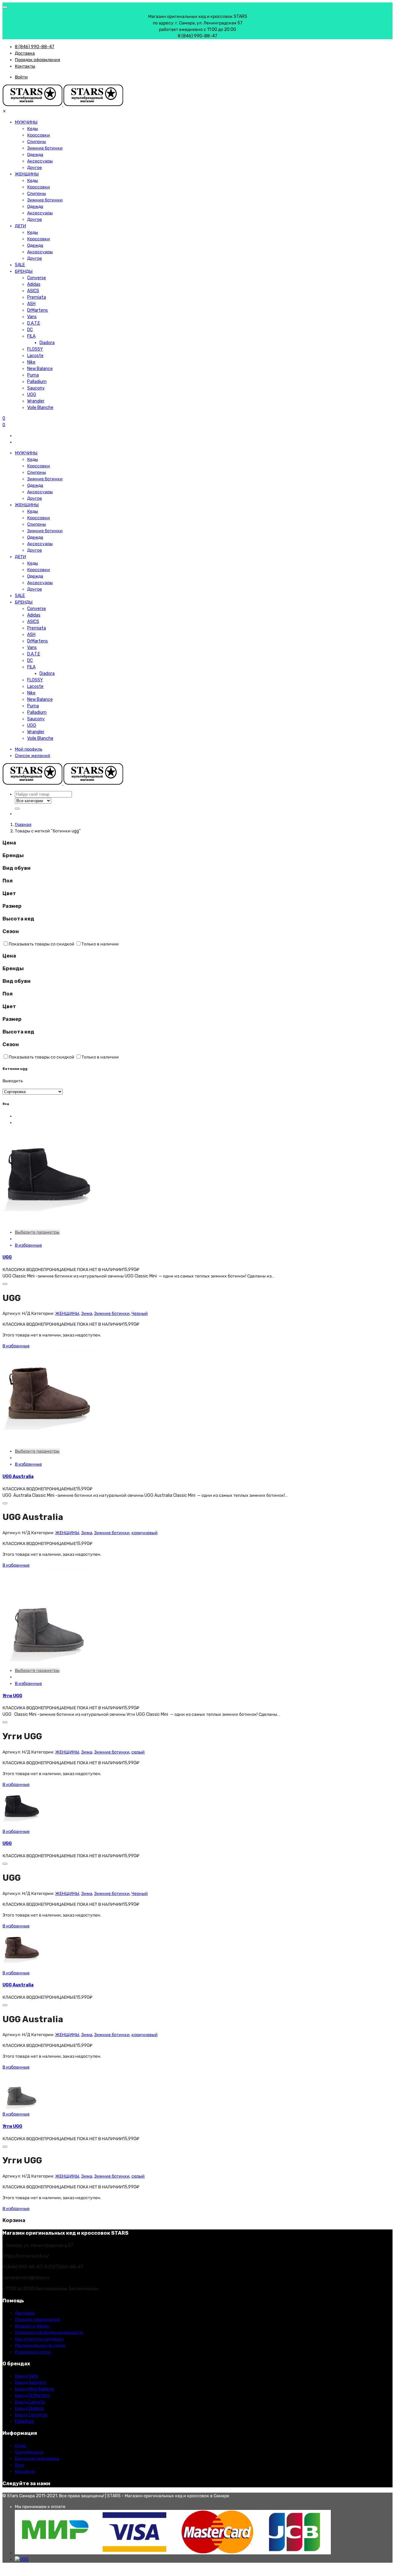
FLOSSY (35, 349)
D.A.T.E (34, 323)
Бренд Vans (27, 2376)
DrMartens (37, 310)
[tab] (197, 843)
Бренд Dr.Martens (32, 2395)
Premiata (37, 297)
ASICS (33, 291)
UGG (32, 395)
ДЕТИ (20, 226)
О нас (21, 2446)
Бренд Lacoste (30, 2402)
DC (30, 330)
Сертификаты (29, 2452)
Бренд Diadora (29, 2408)
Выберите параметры (37, 1232)
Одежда (35, 155)
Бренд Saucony (31, 2382)
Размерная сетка (33, 2352)
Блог (20, 2465)
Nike (31, 362)
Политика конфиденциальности (49, 2332)
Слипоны (37, 142)
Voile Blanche (40, 408)
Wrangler (36, 401)
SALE (20, 265)
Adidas (34, 284)
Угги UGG (12, 1696)
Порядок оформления (37, 60)
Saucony (36, 388)
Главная (23, 825)
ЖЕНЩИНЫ (27, 174)
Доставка (25, 53)
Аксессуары (40, 161)
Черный (140, 1313)
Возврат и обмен (32, 2326)
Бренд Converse (31, 2415)
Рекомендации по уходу (40, 2345)
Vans (32, 317)
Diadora (47, 343)
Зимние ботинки (45, 148)
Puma (33, 375)
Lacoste (35, 356)
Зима (87, 1313)
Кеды (33, 129)
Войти (21, 77)
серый (138, 1752)
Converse (37, 278)
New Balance (40, 369)
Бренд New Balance (35, 2389)
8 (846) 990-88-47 (35, 47)
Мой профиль (29, 749)
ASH (31, 304)
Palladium (37, 382)
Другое (35, 168)
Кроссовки (39, 135)
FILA (31, 336)
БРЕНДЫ (24, 271)
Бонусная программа (37, 2458)
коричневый (145, 1533)
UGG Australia (18, 1477)
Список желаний (33, 756)
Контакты (25, 66)
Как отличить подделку (39, 2339)
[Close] (5, 7)
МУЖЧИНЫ (26, 122)
